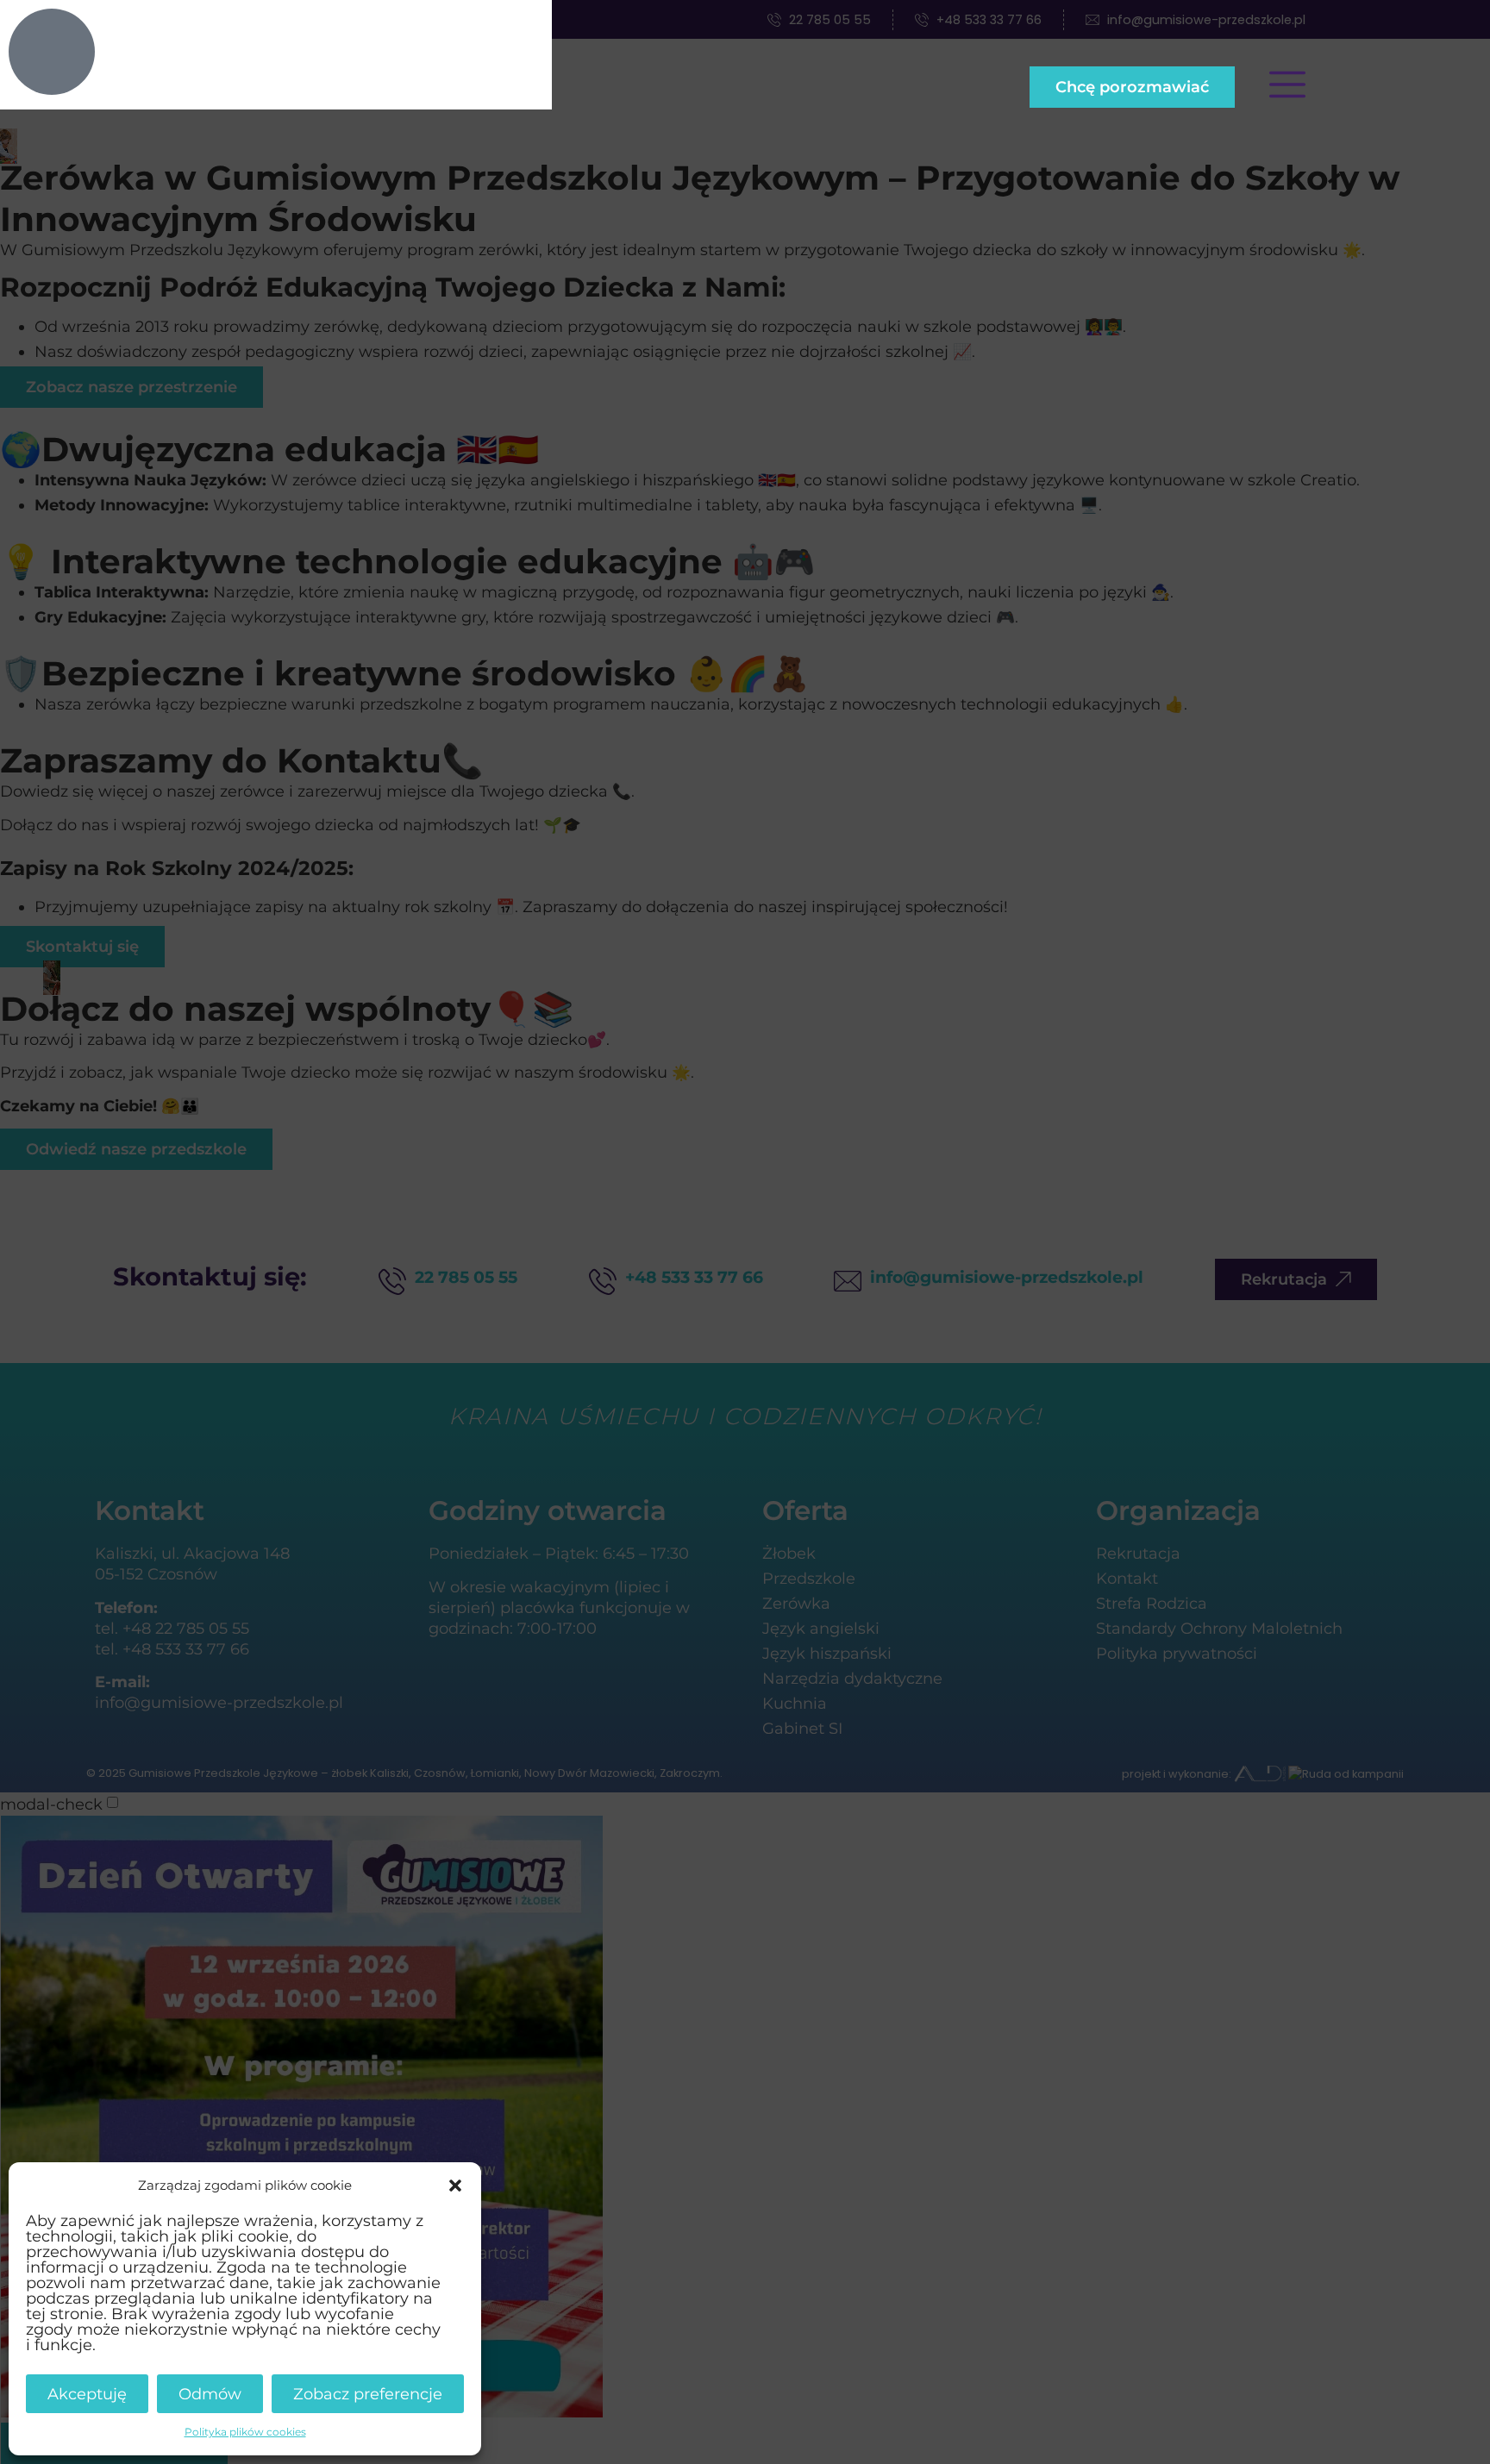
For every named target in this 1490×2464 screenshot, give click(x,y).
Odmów (210, 2394)
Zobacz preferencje (368, 2394)
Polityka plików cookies (245, 2432)
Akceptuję (87, 2394)
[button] (455, 2186)
